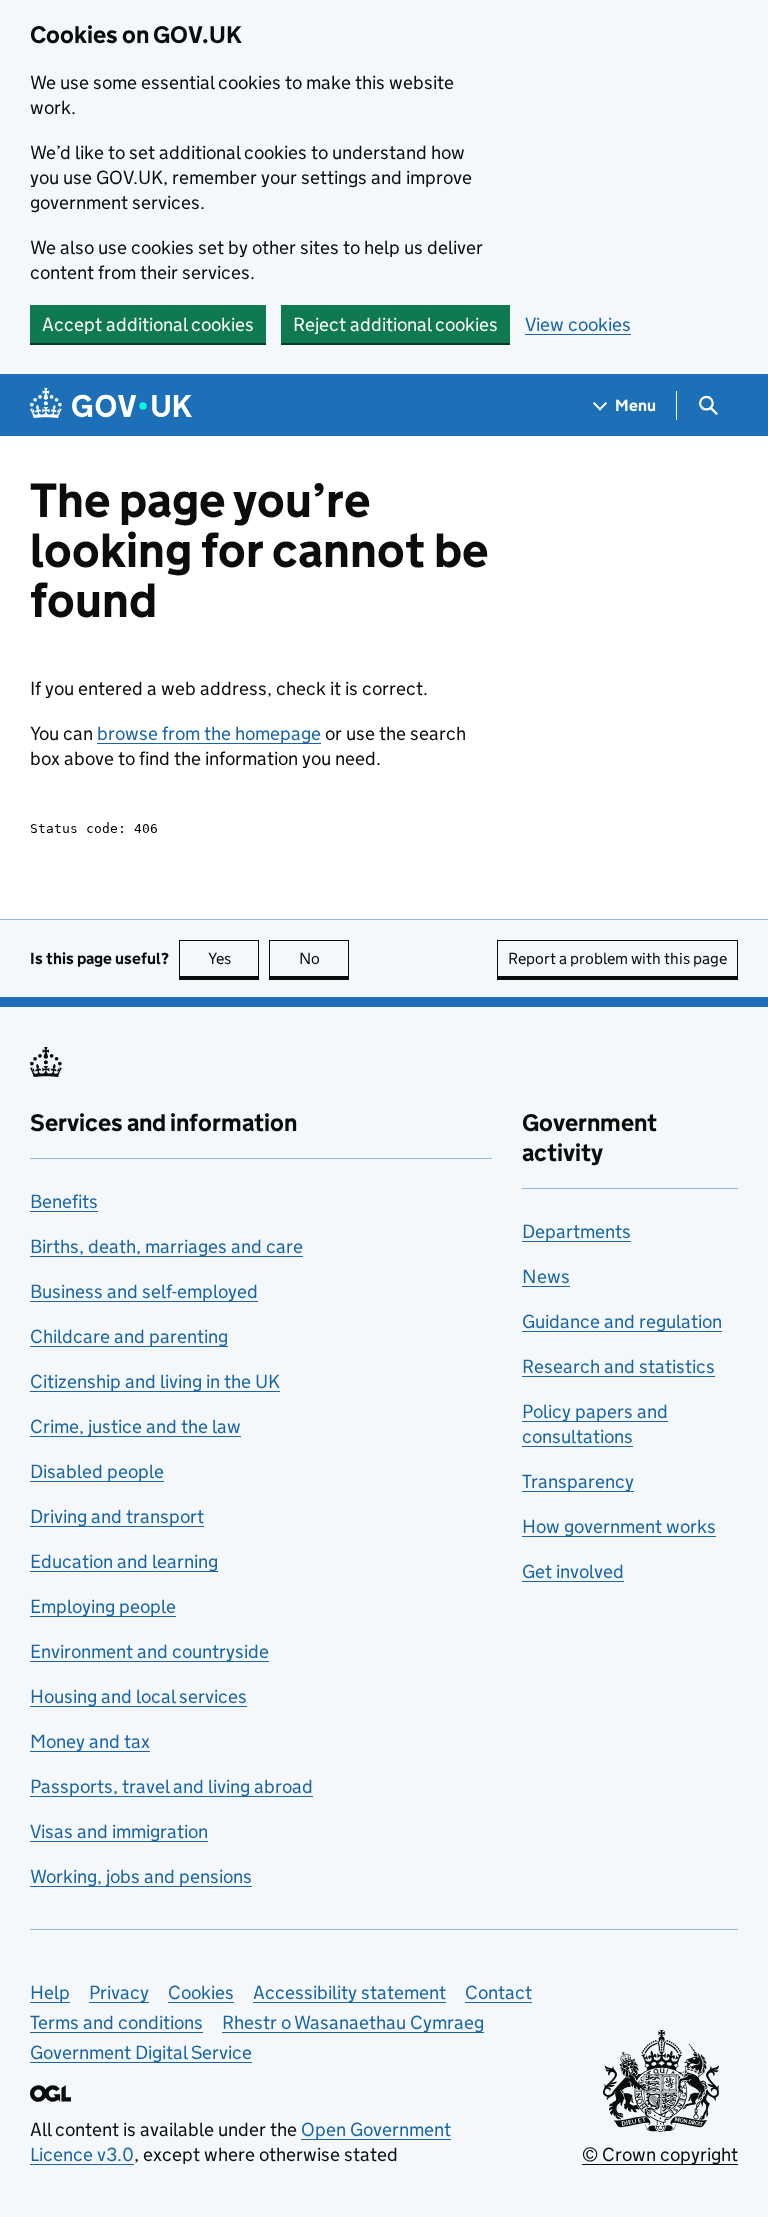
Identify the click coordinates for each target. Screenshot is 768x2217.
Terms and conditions (116, 2022)
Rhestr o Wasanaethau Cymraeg (353, 2022)
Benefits (64, 1201)
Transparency (578, 1481)
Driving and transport (117, 1516)
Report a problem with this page (617, 958)
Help (50, 1992)
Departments (576, 1231)
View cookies (578, 324)
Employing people (103, 1606)
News (546, 1276)
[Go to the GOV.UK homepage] (111, 405)
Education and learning (124, 1561)
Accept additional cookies (148, 324)
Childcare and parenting (129, 1336)
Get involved (573, 1571)
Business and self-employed (144, 1291)
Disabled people (97, 1471)
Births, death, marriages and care (166, 1246)
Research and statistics (618, 1366)
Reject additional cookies (395, 324)
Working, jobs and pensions (141, 1876)
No (324, 958)
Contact (498, 1992)
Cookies (201, 1992)
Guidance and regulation (622, 1321)
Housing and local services (138, 1696)
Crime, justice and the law (135, 1426)
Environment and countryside (149, 1651)
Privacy (119, 1992)
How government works (619, 1526)
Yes (233, 958)
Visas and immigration (119, 1831)
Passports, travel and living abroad (171, 1786)
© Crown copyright (660, 2154)
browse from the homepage (209, 733)
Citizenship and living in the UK (155, 1381)
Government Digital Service (141, 2052)
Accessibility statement (349, 1992)
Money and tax (90, 1741)
